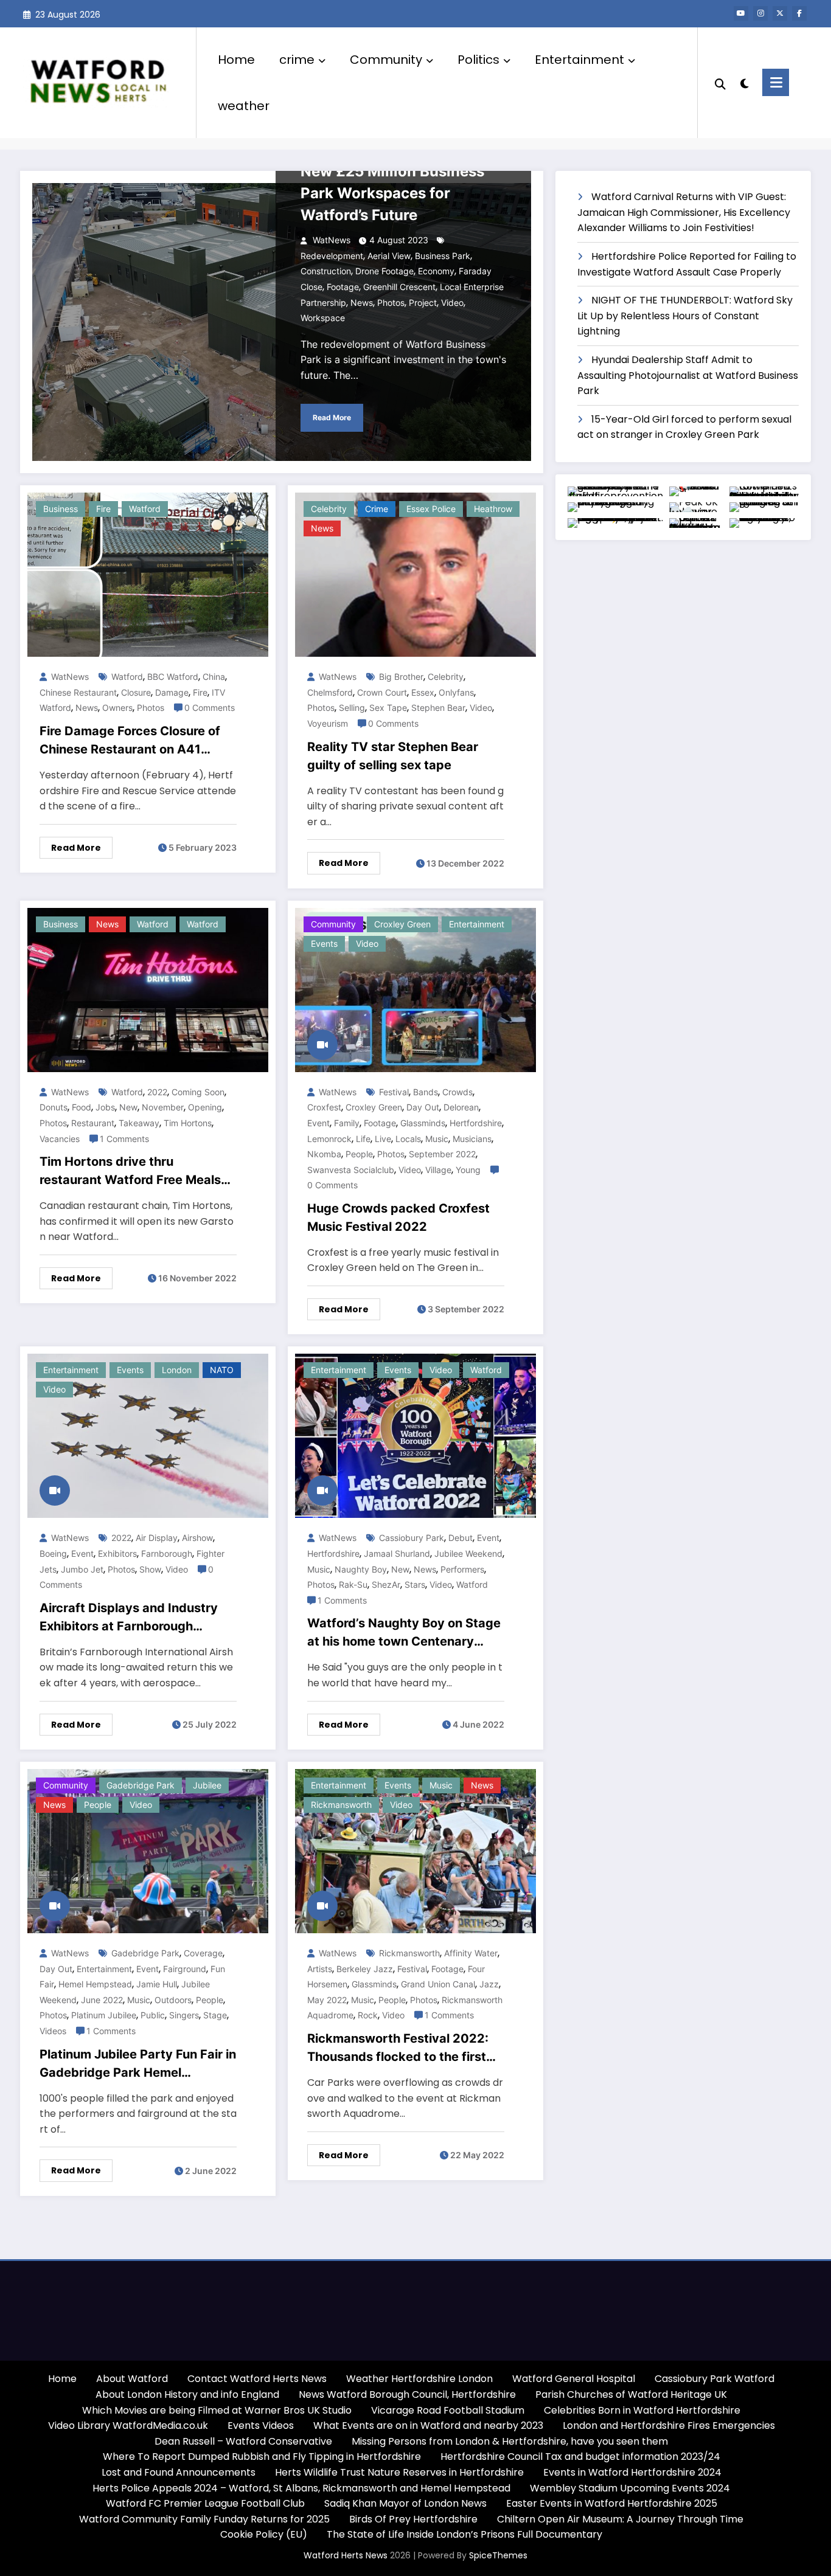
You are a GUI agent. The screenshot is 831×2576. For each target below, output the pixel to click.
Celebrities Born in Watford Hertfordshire (642, 2410)
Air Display (157, 1538)
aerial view (389, 256)
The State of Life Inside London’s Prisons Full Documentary (464, 2534)
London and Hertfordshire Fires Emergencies (669, 2425)
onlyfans (456, 692)
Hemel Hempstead (95, 1984)
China (214, 677)
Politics (478, 60)
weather (244, 106)
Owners (117, 708)
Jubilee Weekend (468, 1553)
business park (443, 256)
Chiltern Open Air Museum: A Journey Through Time (620, 2519)
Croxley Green (374, 1107)
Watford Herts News (347, 2555)
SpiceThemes (498, 2555)
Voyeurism (328, 723)
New (128, 1107)
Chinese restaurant (78, 692)
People (359, 1154)
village (438, 1170)
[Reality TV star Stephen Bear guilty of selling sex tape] (415, 574)
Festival (394, 1092)
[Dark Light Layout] (744, 82)
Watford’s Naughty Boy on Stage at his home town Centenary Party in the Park (404, 1633)
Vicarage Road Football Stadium (448, 2410)
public (153, 2015)
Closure (136, 692)
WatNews (330, 240)
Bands (426, 1092)
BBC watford (173, 677)
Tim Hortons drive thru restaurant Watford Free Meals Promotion (130, 1172)
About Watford (132, 2379)
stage (215, 2015)
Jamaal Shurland (397, 1553)
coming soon (198, 1092)
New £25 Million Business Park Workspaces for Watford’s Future (392, 193)
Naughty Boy (361, 1569)
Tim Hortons (188, 1123)
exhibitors (117, 1553)
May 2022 (327, 2000)
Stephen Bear (438, 708)
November (163, 1107)
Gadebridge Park (141, 1785)
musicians (472, 1139)
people (98, 1805)
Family (347, 1123)
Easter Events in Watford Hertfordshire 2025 (612, 2503)
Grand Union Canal (438, 1984)
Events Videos (261, 2425)
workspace (323, 318)
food (82, 1107)
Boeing (53, 1553)
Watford (145, 509)
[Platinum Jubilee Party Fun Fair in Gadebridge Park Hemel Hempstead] (148, 1850)
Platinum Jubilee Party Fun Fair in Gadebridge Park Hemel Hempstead (138, 2064)
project (423, 303)
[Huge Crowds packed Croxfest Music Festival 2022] (415, 989)
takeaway (139, 1123)
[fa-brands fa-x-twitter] (780, 13)
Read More (332, 417)
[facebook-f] (799, 13)
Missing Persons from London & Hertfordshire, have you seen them (510, 2441)
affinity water (471, 1953)
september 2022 (442, 1154)
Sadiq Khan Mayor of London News (405, 2503)
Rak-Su (353, 1584)
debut (461, 1538)
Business (61, 509)
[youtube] (741, 13)
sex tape (388, 708)
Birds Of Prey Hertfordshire (413, 2519)
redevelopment (332, 256)
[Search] (720, 83)
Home (236, 60)
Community (386, 60)
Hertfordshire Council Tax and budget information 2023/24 (580, 2457)
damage (172, 692)
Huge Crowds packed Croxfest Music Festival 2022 (398, 1217)
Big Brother (401, 677)
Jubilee (207, 1785)
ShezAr (386, 1584)
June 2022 (102, 2000)
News (322, 528)
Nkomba (324, 1154)
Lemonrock (329, 1139)
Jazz (489, 1984)
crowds (457, 1092)
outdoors (173, 2000)
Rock (368, 2015)
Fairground (185, 1969)
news (362, 303)
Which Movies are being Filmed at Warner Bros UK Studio (217, 2410)
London (177, 1370)
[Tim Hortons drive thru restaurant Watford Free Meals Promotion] (148, 989)
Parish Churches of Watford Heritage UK (631, 2394)
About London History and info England (187, 2394)
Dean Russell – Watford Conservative (243, 2441)
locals (408, 1139)
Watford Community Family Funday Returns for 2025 (204, 2519)
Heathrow (493, 509)
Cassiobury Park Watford (715, 2379)
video (452, 303)
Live (383, 1139)
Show (150, 1569)
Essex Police (431, 509)
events (324, 943)
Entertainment (579, 60)
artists (320, 1969)
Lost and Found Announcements (179, 2472)
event (318, 1123)
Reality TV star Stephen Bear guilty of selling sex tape (393, 756)
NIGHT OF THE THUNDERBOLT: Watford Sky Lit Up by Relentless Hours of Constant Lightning (685, 316)
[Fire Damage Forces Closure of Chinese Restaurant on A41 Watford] (148, 574)
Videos (53, 2031)
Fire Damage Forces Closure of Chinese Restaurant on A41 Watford (130, 741)
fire (103, 509)
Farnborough (167, 1553)
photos (391, 303)
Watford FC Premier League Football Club (205, 2503)
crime (297, 60)
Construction (326, 271)
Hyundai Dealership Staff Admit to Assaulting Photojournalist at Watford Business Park (688, 375)
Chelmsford (330, 692)
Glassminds (423, 1123)
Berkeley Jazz (365, 1969)
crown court (382, 692)
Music (437, 1139)
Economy (436, 271)
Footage (343, 287)
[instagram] (760, 13)
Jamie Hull (157, 1984)
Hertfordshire (476, 1123)
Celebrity (446, 677)
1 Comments (124, 1139)
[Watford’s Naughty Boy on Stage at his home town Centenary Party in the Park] (415, 1435)
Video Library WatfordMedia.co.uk (128, 2425)
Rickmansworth (341, 1805)
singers (184, 2015)
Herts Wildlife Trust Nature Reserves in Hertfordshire (399, 2472)
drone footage (384, 271)
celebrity (329, 509)
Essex (423, 692)
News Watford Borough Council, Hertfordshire (407, 2394)
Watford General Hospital (574, 2379)
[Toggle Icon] (776, 82)
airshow (197, 1538)
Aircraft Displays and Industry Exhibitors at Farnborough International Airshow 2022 (129, 1618)
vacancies (60, 1139)
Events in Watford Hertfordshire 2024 (632, 2472)
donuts (54, 1107)
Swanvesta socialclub (351, 1170)
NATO (222, 1370)
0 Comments (210, 708)
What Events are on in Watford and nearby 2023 (428, 2425)
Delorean (461, 1107)
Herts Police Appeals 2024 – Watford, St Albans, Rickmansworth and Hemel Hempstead (301, 2488)
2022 (157, 1092)
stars (415, 1584)
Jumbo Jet (82, 1569)
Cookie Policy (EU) (264, 2534)
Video (367, 943)
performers (462, 1569)
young (468, 1170)
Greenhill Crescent (399, 287)
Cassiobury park (412, 1538)
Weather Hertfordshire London (419, 2379)
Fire (200, 692)
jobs (105, 1107)
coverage (203, 1953)
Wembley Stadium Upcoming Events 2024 (630, 2488)
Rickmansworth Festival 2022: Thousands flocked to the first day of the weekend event (398, 2048)
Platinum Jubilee (104, 2015)
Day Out (423, 1107)
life (363, 1139)
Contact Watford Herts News (257, 2379)
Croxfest (324, 1107)
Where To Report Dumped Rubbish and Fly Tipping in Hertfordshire (262, 2457)
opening (205, 1107)
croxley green (402, 924)
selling (352, 708)
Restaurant (93, 1123)
